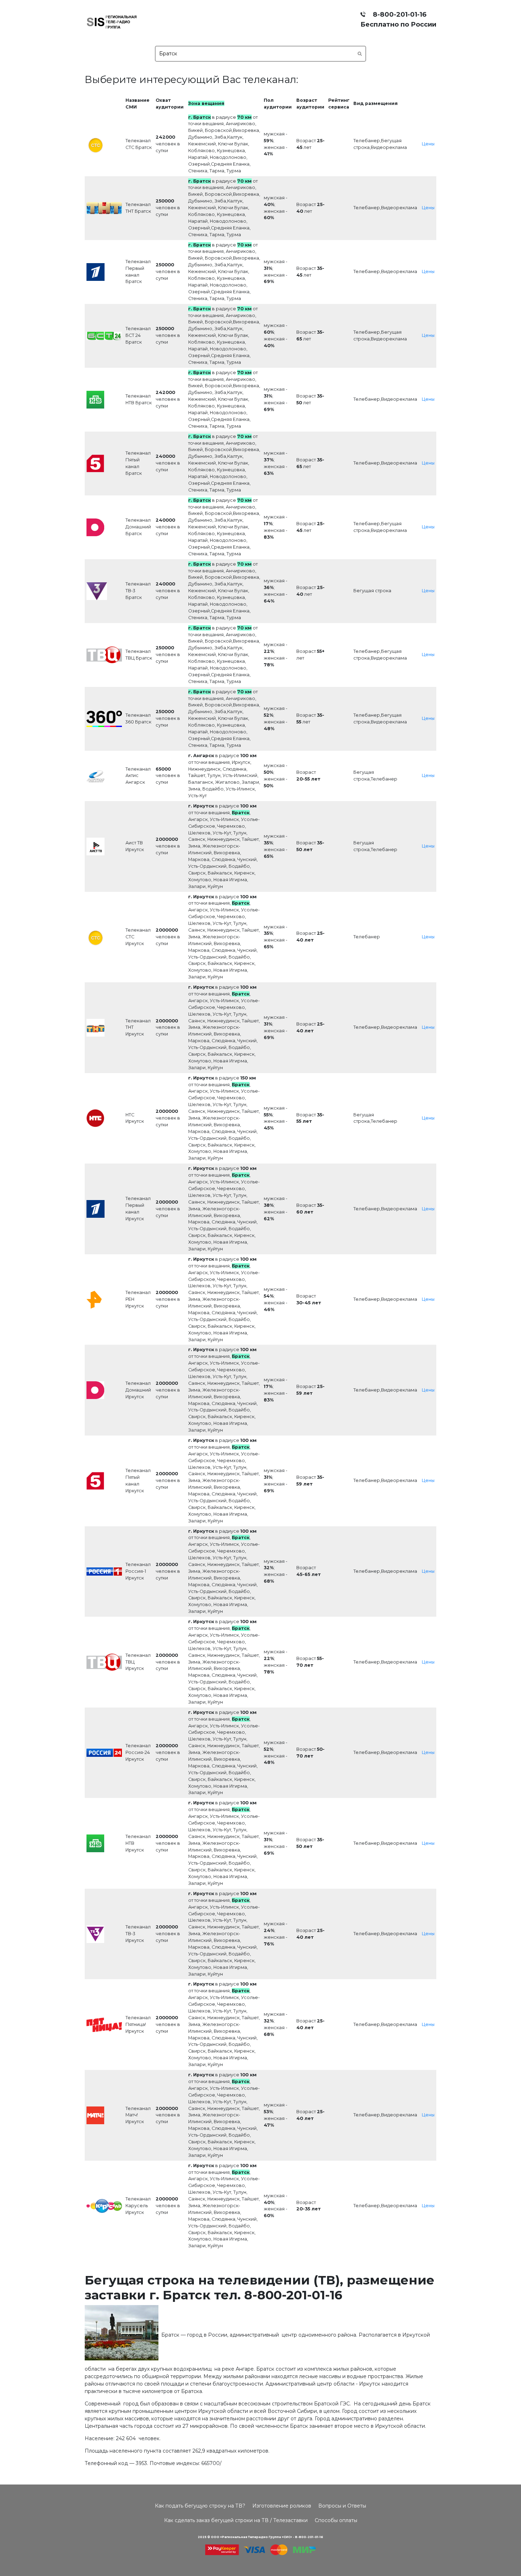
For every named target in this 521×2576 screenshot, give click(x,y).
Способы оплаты (336, 2520)
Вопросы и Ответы (342, 2506)
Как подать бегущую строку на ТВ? (200, 2506)
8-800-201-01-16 (398, 14)
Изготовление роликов (282, 2506)
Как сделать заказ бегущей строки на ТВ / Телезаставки (236, 2520)
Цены (428, 144)
